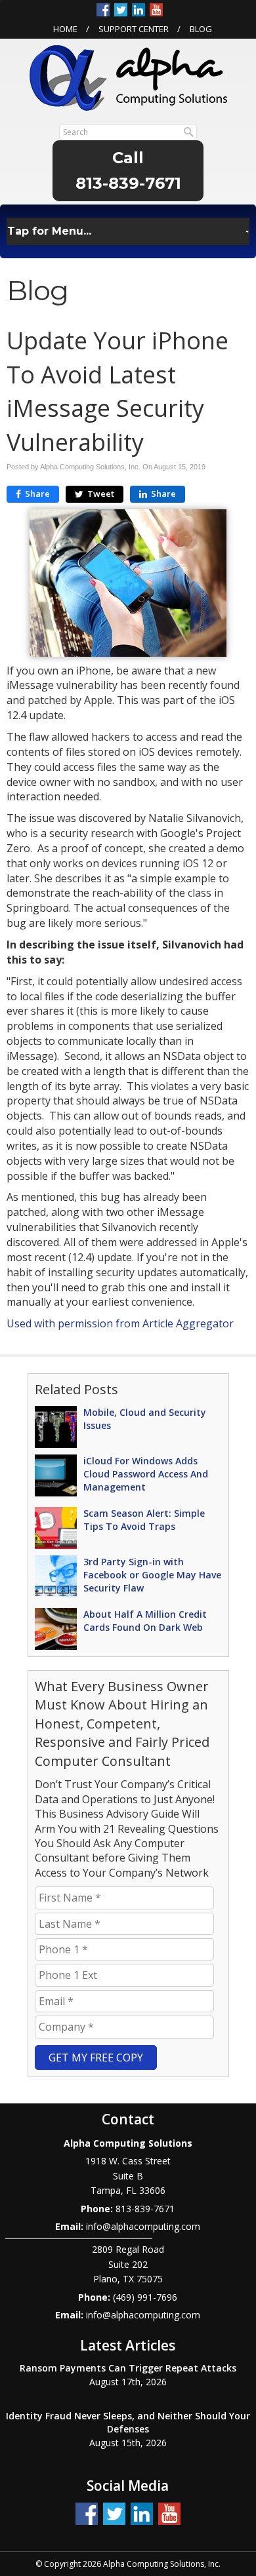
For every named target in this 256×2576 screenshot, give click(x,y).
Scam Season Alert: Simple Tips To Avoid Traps (144, 1520)
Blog (201, 29)
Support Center (134, 29)
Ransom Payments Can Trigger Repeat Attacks (128, 2368)
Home (65, 29)
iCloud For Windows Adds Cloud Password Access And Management (146, 1474)
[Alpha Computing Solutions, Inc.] (128, 77)
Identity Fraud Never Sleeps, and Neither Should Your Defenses (128, 2422)
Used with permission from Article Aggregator (120, 1323)
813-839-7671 (128, 183)
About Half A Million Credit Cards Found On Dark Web (145, 1621)
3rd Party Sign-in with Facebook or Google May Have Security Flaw (152, 1575)
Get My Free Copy (96, 2058)
